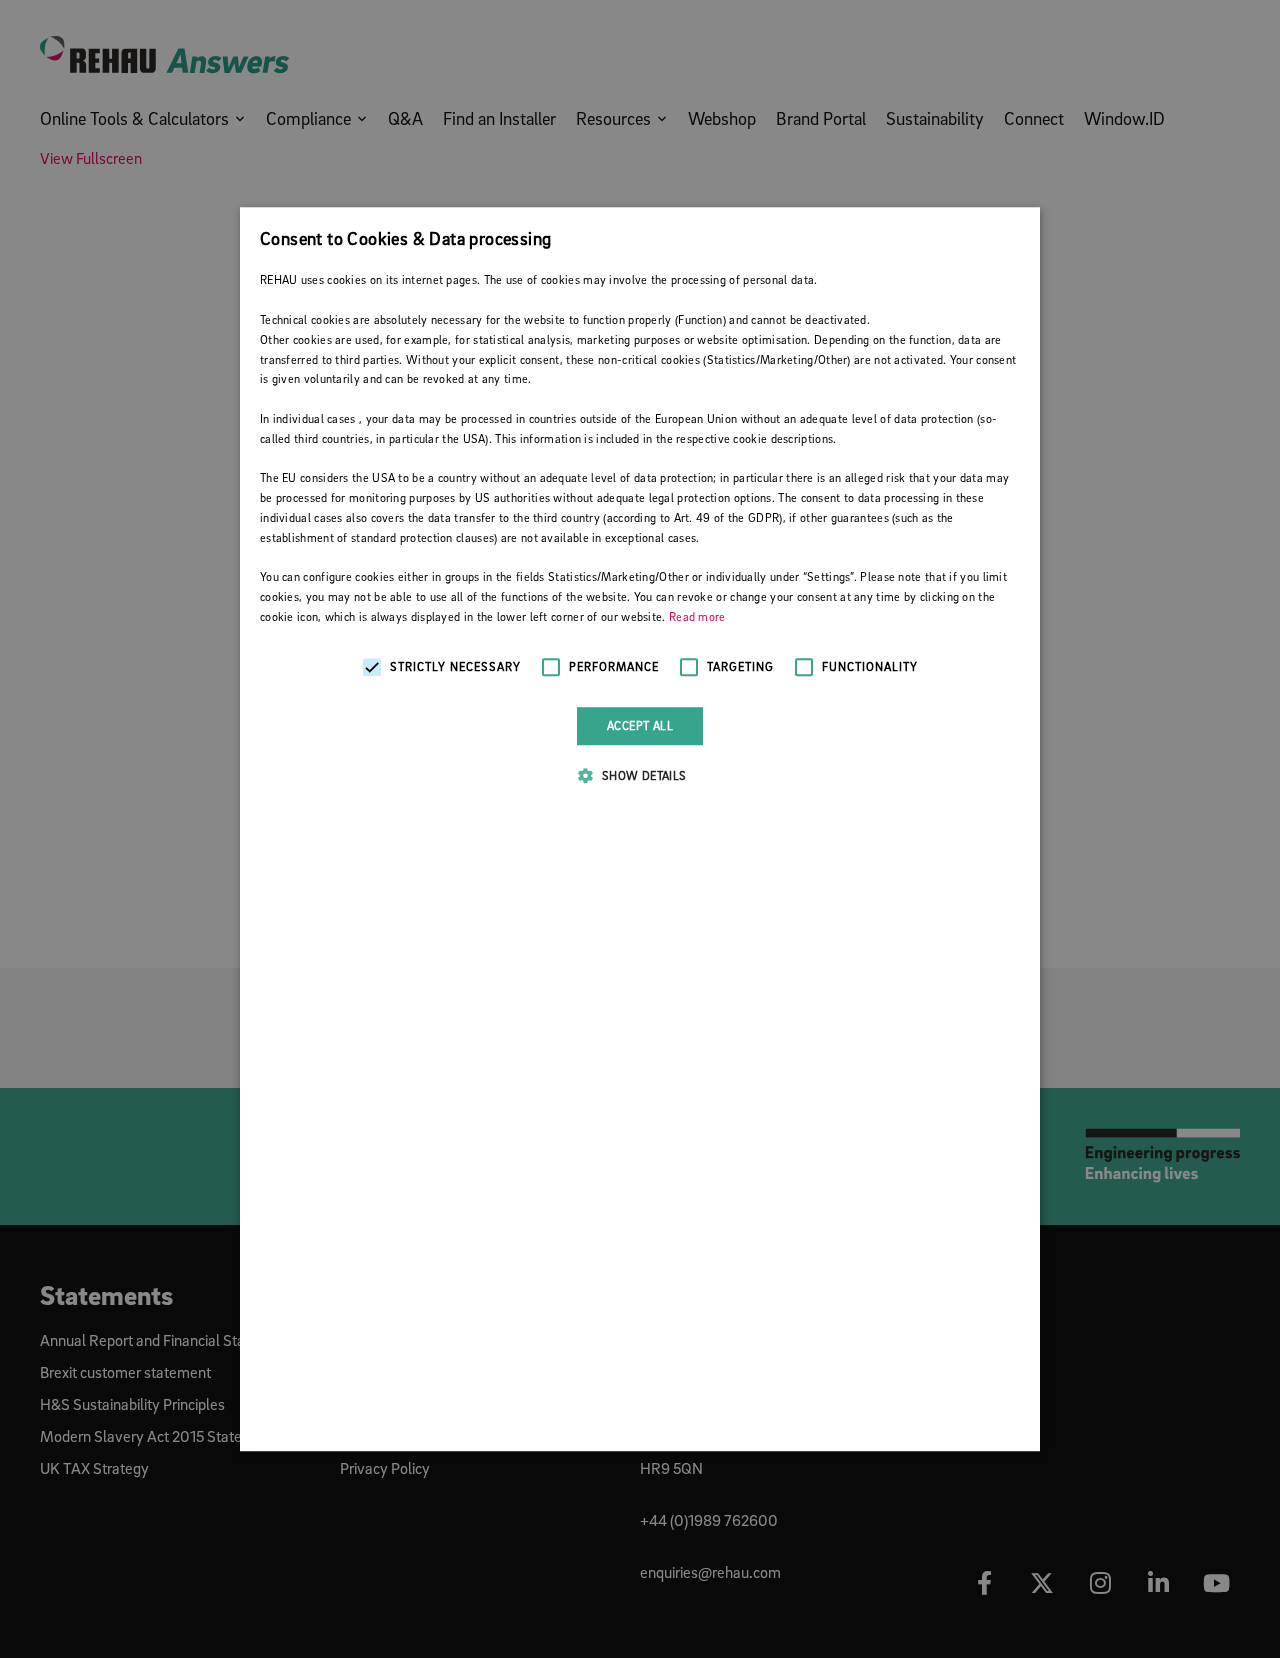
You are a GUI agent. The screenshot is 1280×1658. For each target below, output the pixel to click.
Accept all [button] (640, 725)
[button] (639, 775)
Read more (697, 616)
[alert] (640, 829)
